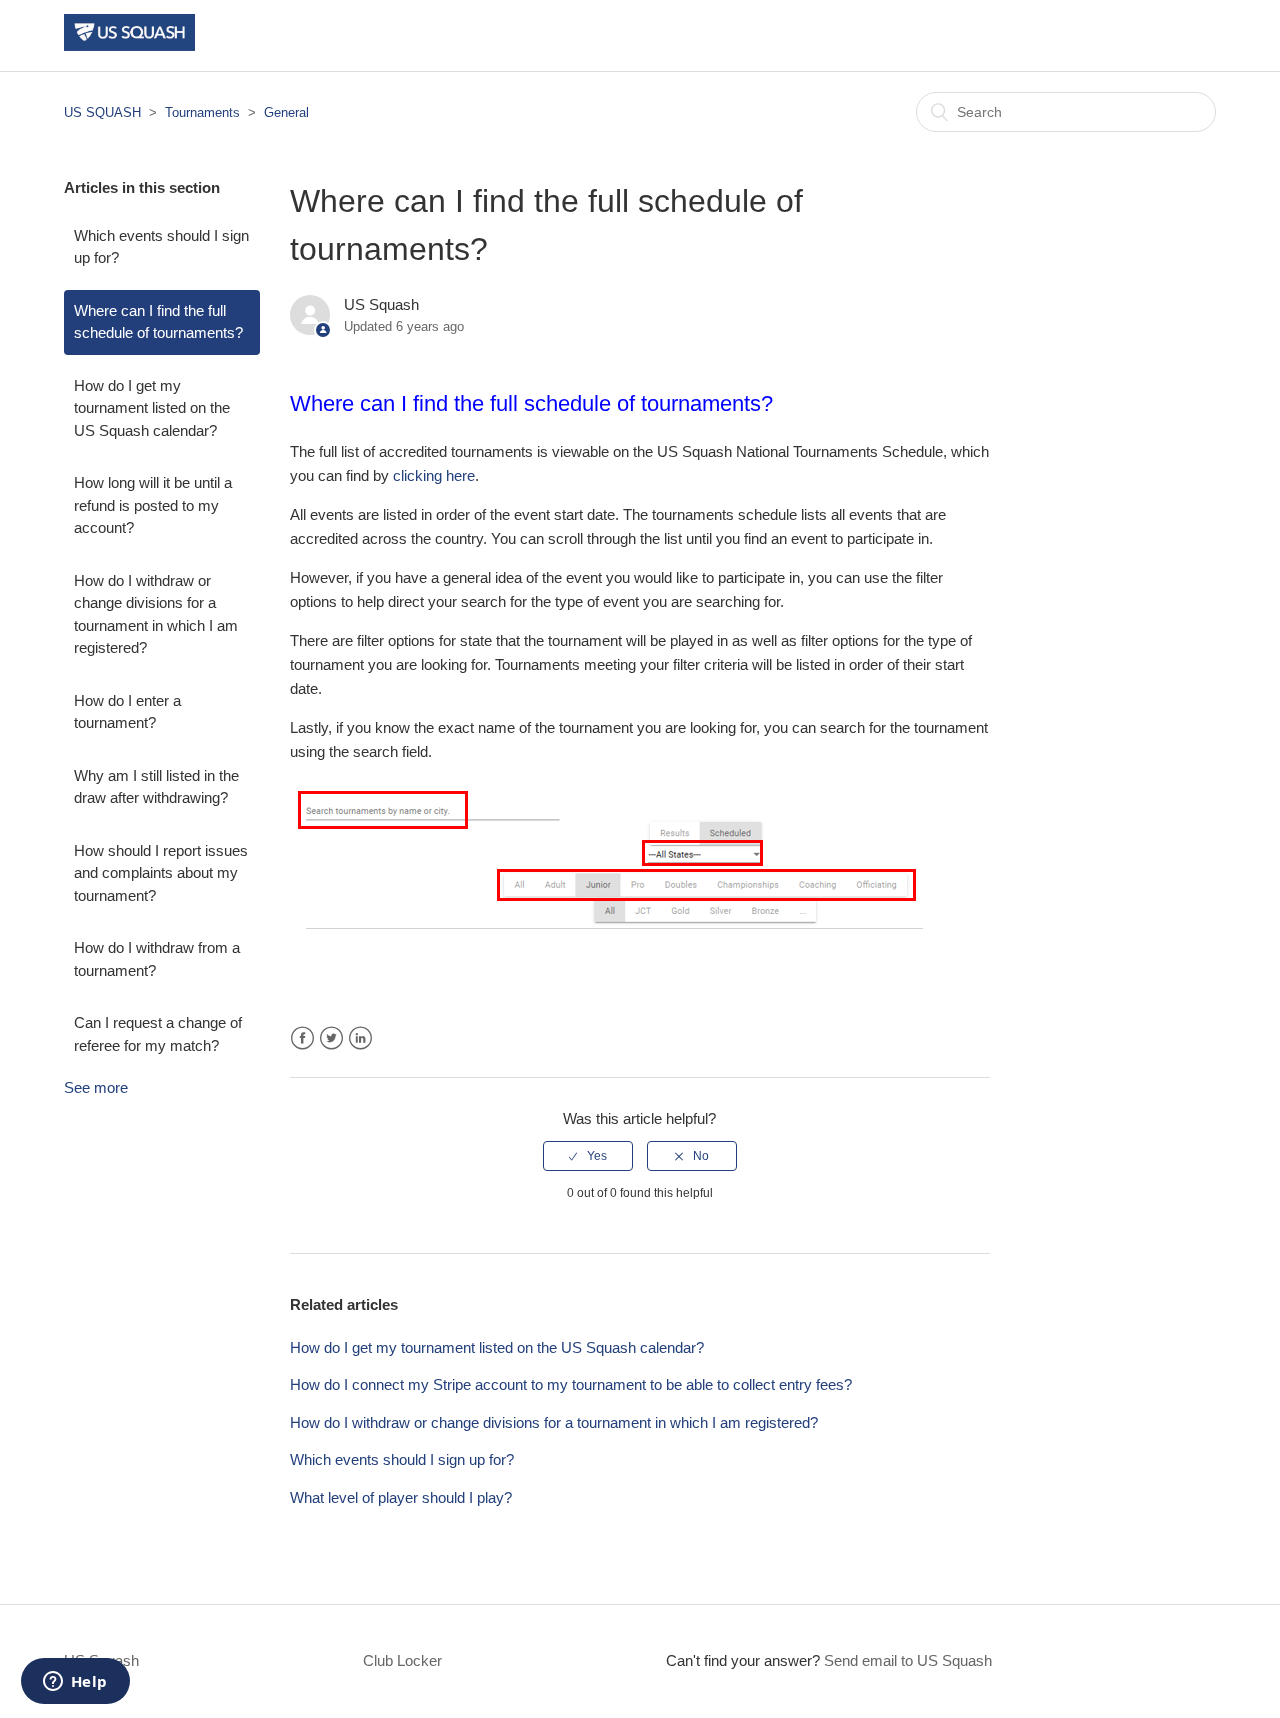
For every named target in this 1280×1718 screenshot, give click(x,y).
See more (96, 1087)
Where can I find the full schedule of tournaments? (158, 322)
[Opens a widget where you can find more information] (75, 1683)
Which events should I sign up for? (161, 247)
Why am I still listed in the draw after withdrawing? (156, 787)
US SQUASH (102, 112)
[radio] (588, 1156)
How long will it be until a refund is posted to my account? (153, 505)
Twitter (331, 1038)
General (286, 112)
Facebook (302, 1038)
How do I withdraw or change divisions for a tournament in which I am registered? (156, 614)
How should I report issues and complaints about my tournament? (161, 873)
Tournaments (202, 112)
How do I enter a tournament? (127, 712)
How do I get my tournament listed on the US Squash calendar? (152, 408)
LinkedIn (360, 1038)
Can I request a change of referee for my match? (158, 1034)
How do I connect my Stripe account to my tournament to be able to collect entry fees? (571, 1384)
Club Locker (402, 1660)
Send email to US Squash (908, 1660)
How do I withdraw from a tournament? (157, 959)
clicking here (434, 475)
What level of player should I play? (401, 1497)
